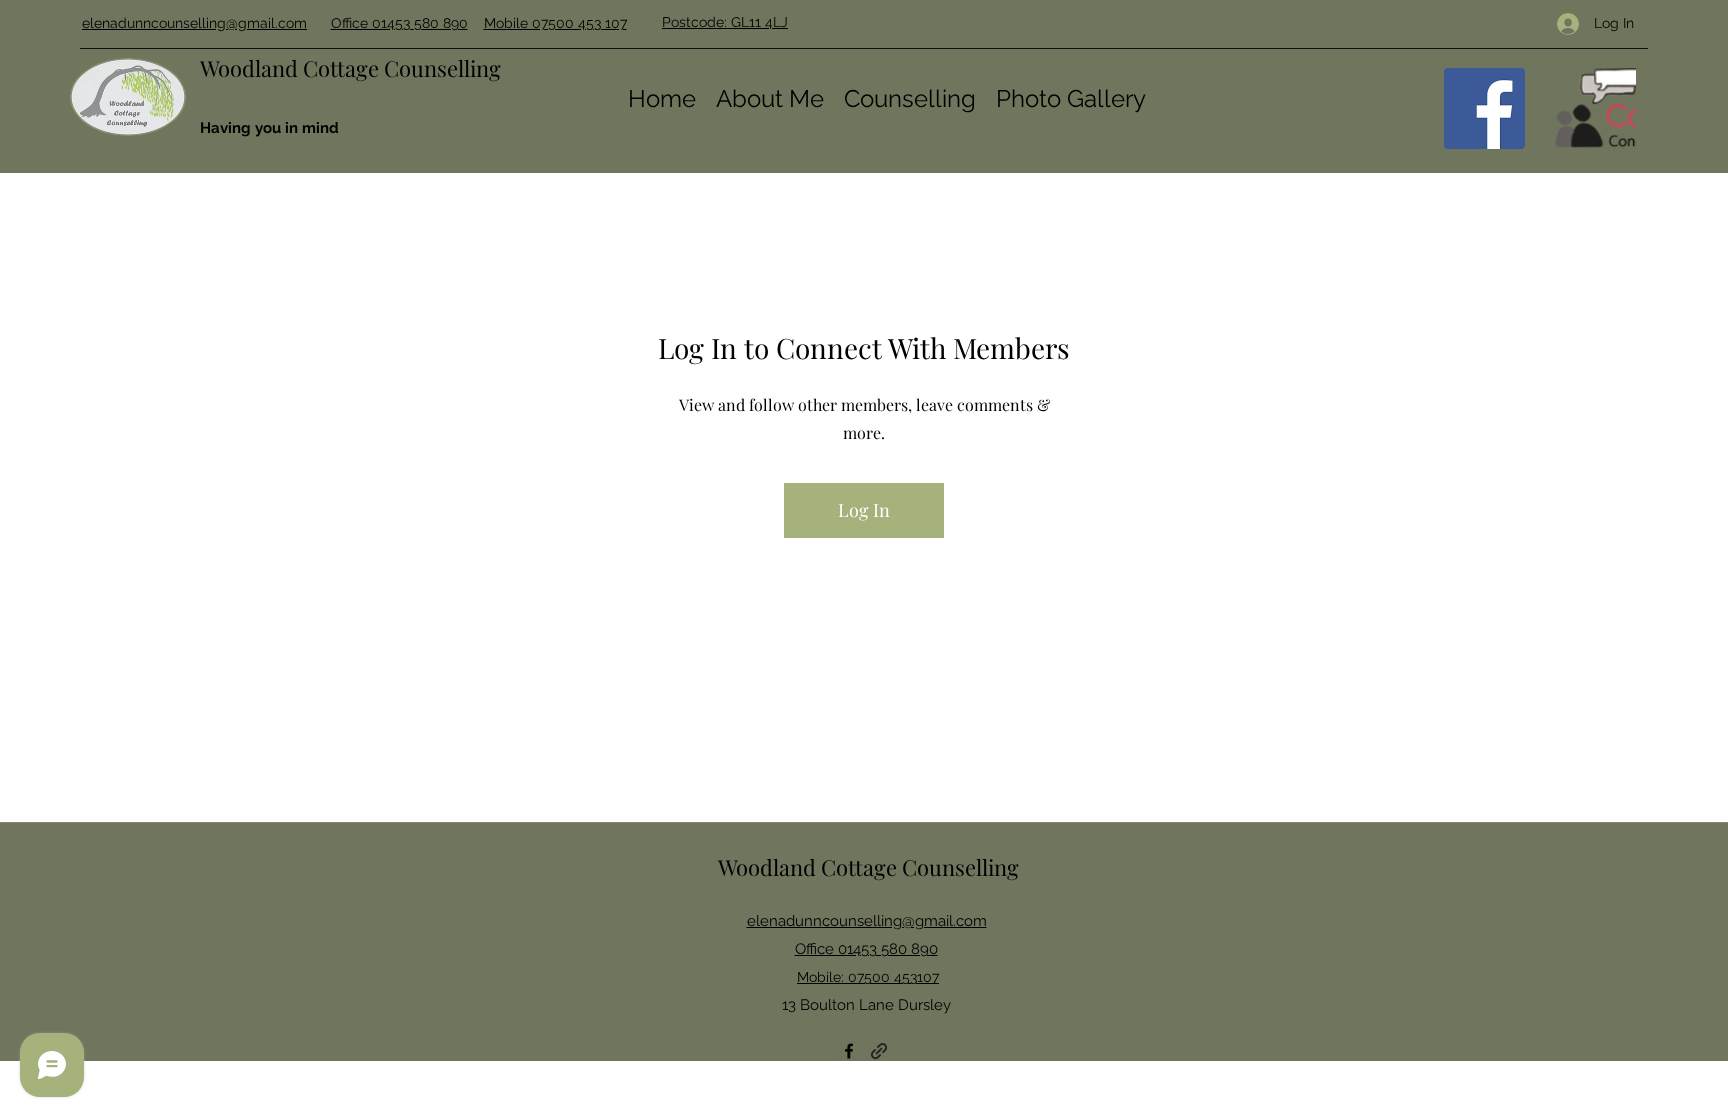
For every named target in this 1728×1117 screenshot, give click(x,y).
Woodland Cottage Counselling (350, 68)
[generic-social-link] (1595, 108)
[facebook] (1484, 108)
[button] (910, 97)
